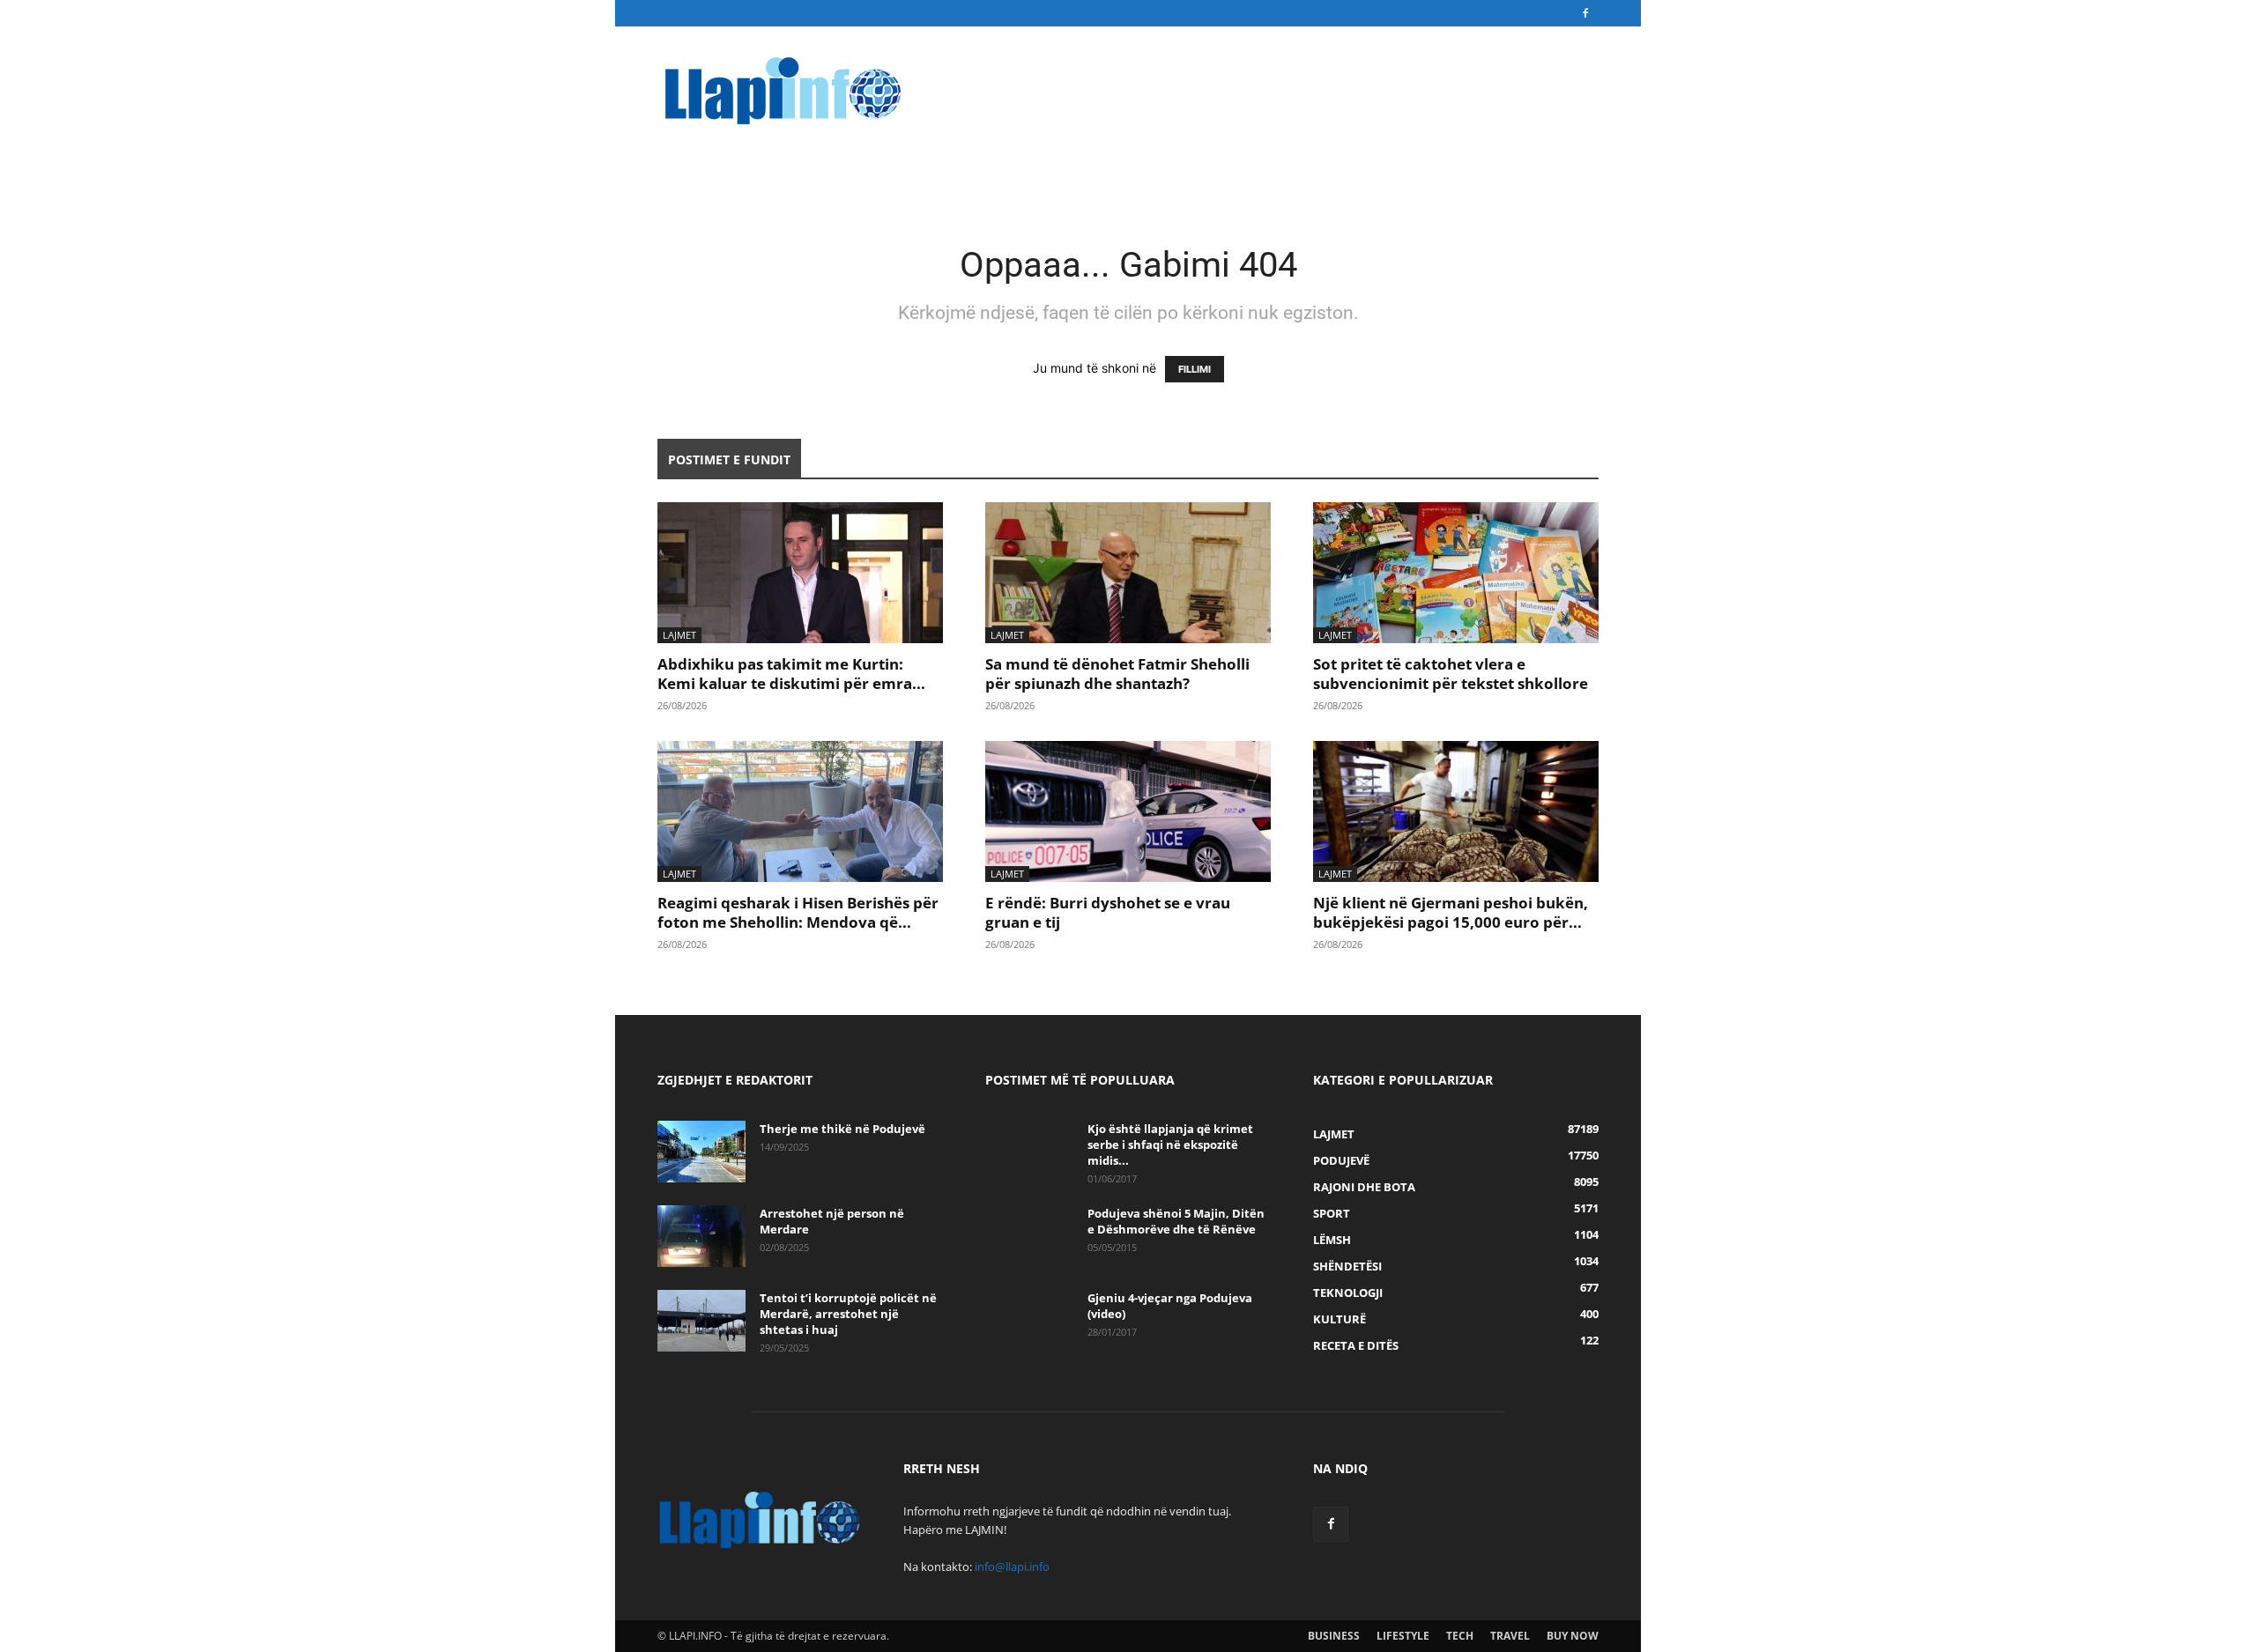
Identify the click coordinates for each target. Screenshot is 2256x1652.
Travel (1510, 1636)
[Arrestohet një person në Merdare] (701, 1236)
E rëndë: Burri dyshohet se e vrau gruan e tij (1108, 912)
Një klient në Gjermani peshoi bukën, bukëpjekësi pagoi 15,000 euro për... (1451, 912)
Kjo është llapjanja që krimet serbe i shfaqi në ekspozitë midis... (1170, 1145)
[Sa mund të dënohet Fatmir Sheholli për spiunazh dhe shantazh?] (1128, 573)
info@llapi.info (1012, 1567)
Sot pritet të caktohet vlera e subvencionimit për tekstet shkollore (1451, 674)
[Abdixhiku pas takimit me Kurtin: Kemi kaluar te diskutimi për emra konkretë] (800, 573)
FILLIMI (1195, 369)
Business (1334, 1636)
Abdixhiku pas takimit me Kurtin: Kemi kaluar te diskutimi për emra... (791, 674)
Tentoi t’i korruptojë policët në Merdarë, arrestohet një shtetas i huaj (848, 1314)
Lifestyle (1403, 1636)
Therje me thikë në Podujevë (842, 1129)
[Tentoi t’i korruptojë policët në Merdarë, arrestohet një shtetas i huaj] (701, 1321)
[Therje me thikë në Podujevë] (701, 1152)
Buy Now (1573, 1636)
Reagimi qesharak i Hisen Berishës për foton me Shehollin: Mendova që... (798, 912)
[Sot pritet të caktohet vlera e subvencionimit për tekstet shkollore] (1456, 573)
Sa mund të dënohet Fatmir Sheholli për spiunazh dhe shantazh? (1117, 674)
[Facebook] (1585, 13)
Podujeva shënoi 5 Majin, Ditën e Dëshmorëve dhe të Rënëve (1176, 1221)
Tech (1460, 1636)
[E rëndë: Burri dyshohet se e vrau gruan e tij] (1128, 811)
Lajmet (679, 635)
